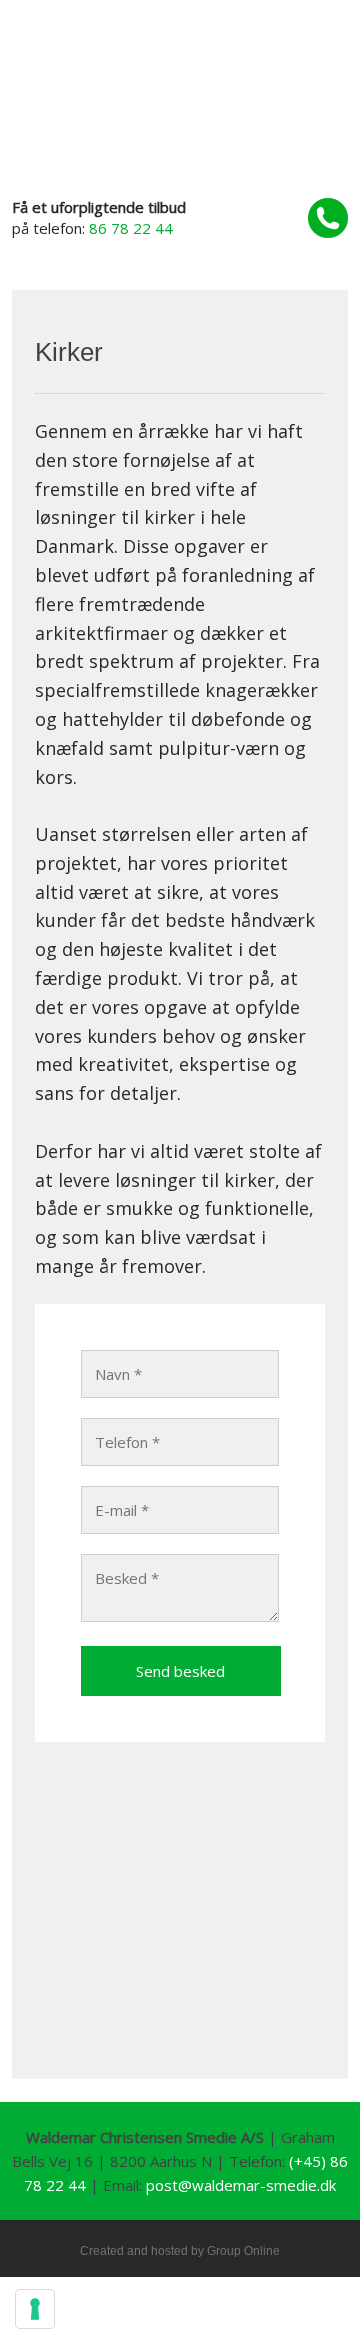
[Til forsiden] (180, 129)
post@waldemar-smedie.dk (241, 2185)
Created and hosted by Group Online (180, 2251)
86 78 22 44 (131, 228)
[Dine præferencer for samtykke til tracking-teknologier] (35, 2309)
